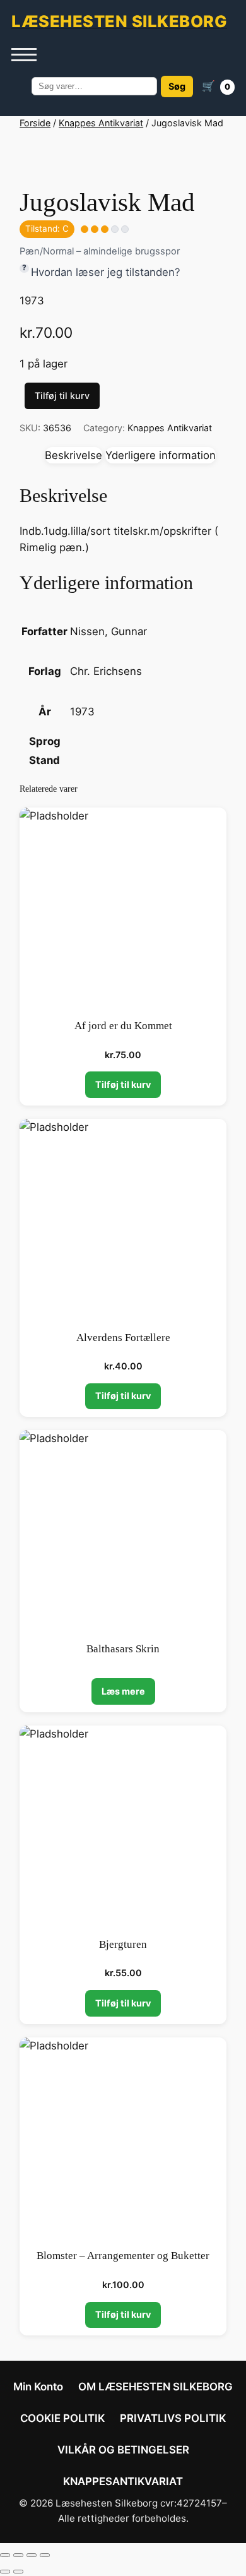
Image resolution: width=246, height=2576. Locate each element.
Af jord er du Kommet (123, 1026)
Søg (177, 86)
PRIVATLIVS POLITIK (173, 2418)
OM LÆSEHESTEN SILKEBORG (155, 2387)
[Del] (32, 2555)
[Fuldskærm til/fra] (18, 2555)
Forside (35, 123)
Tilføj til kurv (62, 396)
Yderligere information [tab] (161, 455)
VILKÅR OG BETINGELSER (123, 2450)
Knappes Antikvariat (101, 123)
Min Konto (38, 2387)
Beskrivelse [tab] (73, 455)
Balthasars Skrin (123, 1649)
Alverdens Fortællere (123, 1338)
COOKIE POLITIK (62, 2418)
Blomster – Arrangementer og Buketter (123, 2256)
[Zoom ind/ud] (5, 2555)
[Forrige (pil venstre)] (5, 2572)
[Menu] (24, 55)
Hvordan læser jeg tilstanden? (106, 272)
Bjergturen (123, 1944)
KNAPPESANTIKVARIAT (123, 2481)
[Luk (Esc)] (45, 2555)
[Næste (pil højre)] (18, 2572)
